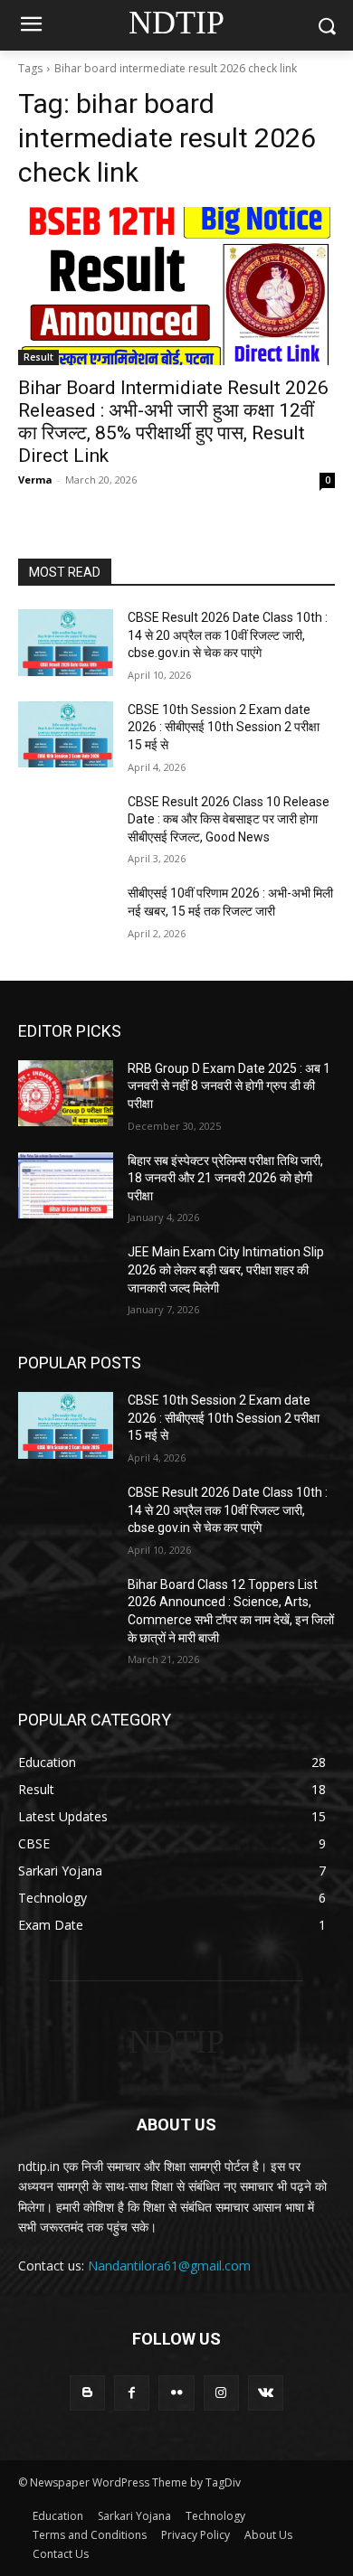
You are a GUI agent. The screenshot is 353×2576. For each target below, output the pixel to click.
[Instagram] (221, 2393)
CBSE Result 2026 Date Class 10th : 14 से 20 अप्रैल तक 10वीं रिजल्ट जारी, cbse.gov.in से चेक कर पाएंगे (228, 635)
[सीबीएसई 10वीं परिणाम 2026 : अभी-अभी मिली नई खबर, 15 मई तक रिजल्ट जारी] (66, 918)
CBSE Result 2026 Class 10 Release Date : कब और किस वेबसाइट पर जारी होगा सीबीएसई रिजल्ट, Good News (229, 819)
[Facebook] (132, 2393)
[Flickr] (176, 2393)
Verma (35, 479)
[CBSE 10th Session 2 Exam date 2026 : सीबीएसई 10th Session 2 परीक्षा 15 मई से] (66, 735)
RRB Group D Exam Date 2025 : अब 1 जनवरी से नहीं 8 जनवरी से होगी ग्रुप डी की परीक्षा (229, 1086)
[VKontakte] (266, 2393)
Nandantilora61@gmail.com (169, 2266)
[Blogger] (87, 2393)
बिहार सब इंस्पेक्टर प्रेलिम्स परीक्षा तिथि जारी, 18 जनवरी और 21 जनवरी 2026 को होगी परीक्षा (225, 1178)
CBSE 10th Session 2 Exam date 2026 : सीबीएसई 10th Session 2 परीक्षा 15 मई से (224, 727)
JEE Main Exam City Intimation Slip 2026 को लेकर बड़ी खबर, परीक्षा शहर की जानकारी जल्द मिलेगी (226, 1269)
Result (38, 357)
